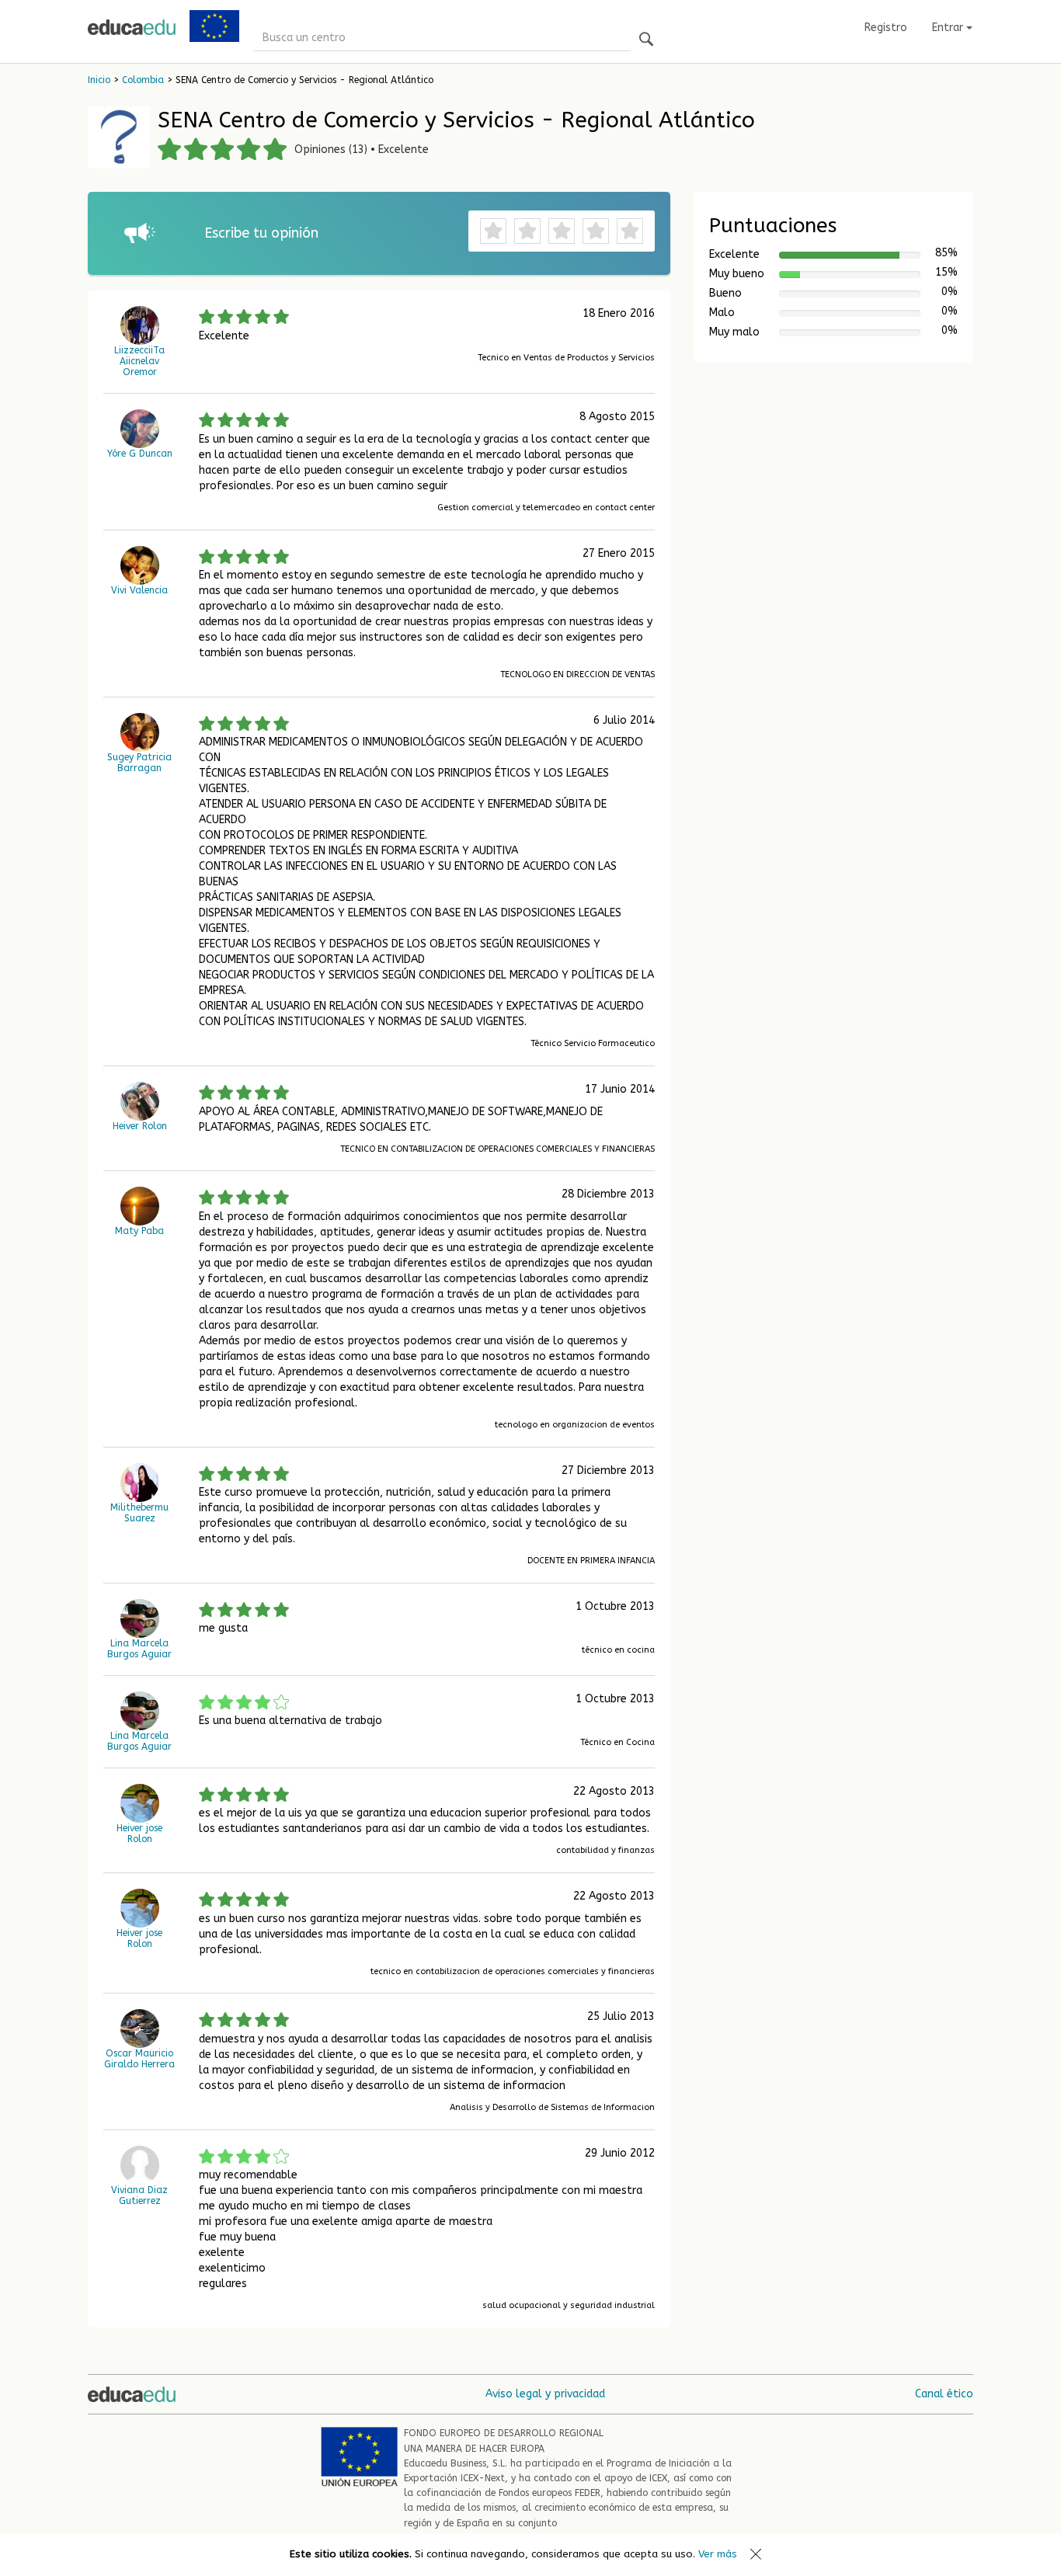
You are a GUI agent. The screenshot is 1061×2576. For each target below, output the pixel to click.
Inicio (99, 80)
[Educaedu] (132, 27)
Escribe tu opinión (261, 233)
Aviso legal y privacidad (545, 2394)
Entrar (949, 28)
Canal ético (944, 2394)
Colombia (143, 80)
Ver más (718, 2554)
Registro (886, 28)
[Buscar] (646, 40)
